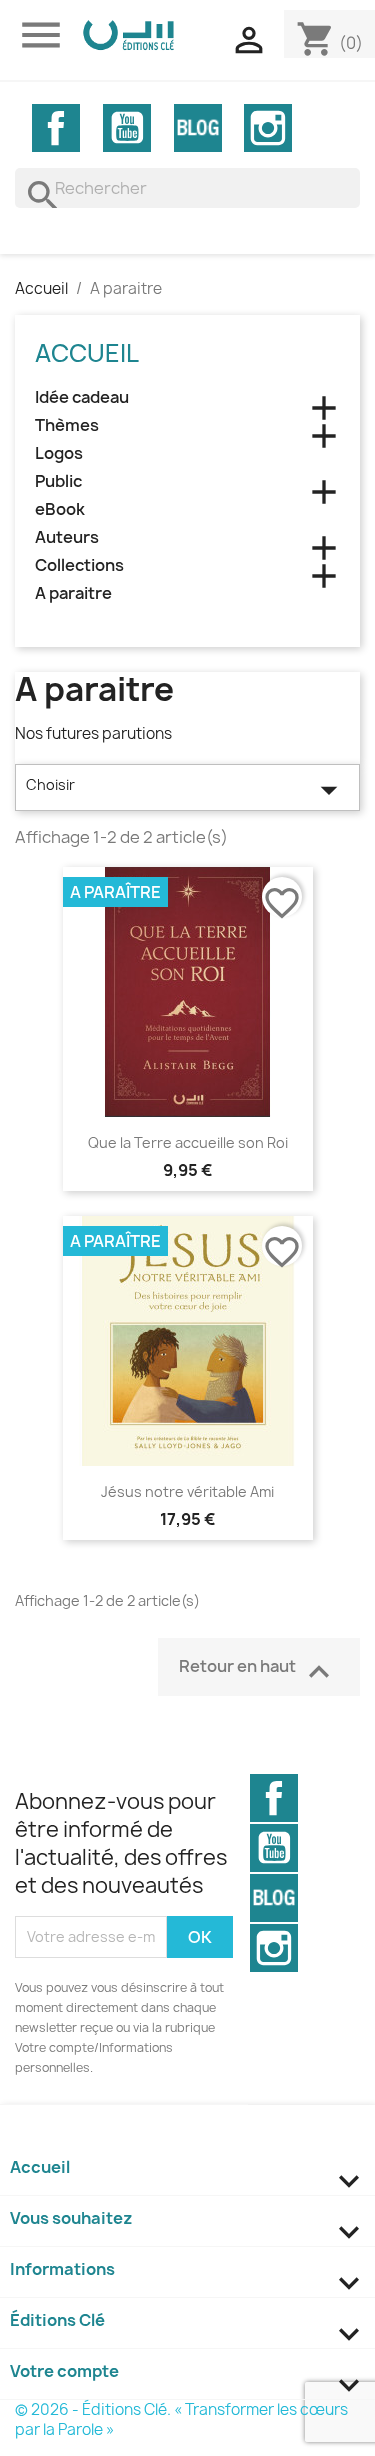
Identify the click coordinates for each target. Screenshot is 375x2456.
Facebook (56, 128)
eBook (60, 509)
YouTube (127, 128)
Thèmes (67, 425)
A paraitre (73, 593)
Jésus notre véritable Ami (187, 1491)
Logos (59, 453)
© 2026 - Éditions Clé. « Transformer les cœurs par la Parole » (181, 2419)
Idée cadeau (82, 397)
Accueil (87, 353)
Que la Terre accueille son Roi (188, 1142)
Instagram (268, 128)
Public (58, 481)
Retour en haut (259, 1672)
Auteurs (67, 537)
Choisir (187, 790)
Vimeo (198, 128)
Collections (79, 565)
